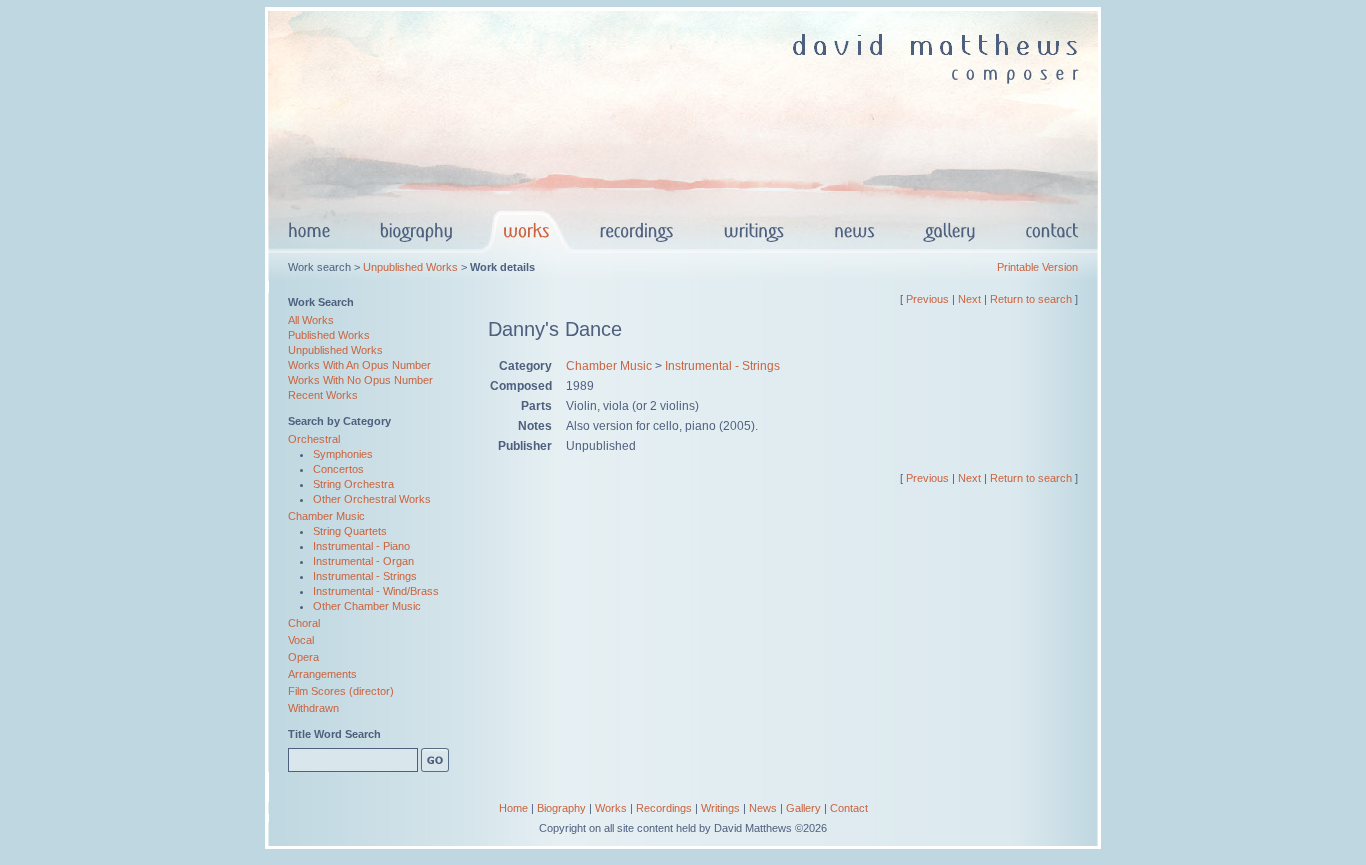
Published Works (329, 335)
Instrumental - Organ (363, 561)
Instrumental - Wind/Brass (376, 591)
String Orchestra (353, 484)
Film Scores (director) (341, 691)
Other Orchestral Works (372, 499)
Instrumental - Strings (365, 576)
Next (969, 299)
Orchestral (314, 439)
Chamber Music (326, 516)
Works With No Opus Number (360, 380)
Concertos (338, 469)
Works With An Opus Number (359, 365)
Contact (849, 808)
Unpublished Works (410, 267)
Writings (720, 808)
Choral (304, 623)
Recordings (664, 808)
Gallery (803, 808)
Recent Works (323, 395)
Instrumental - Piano (361, 546)
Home (513, 808)
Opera (303, 657)
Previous (927, 299)
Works (611, 808)
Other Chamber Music (367, 606)
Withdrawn (313, 708)
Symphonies (343, 454)
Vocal (301, 640)
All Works (311, 320)
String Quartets (350, 531)
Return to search (1031, 299)
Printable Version (1037, 267)
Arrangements (322, 674)
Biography (561, 808)
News (763, 808)
